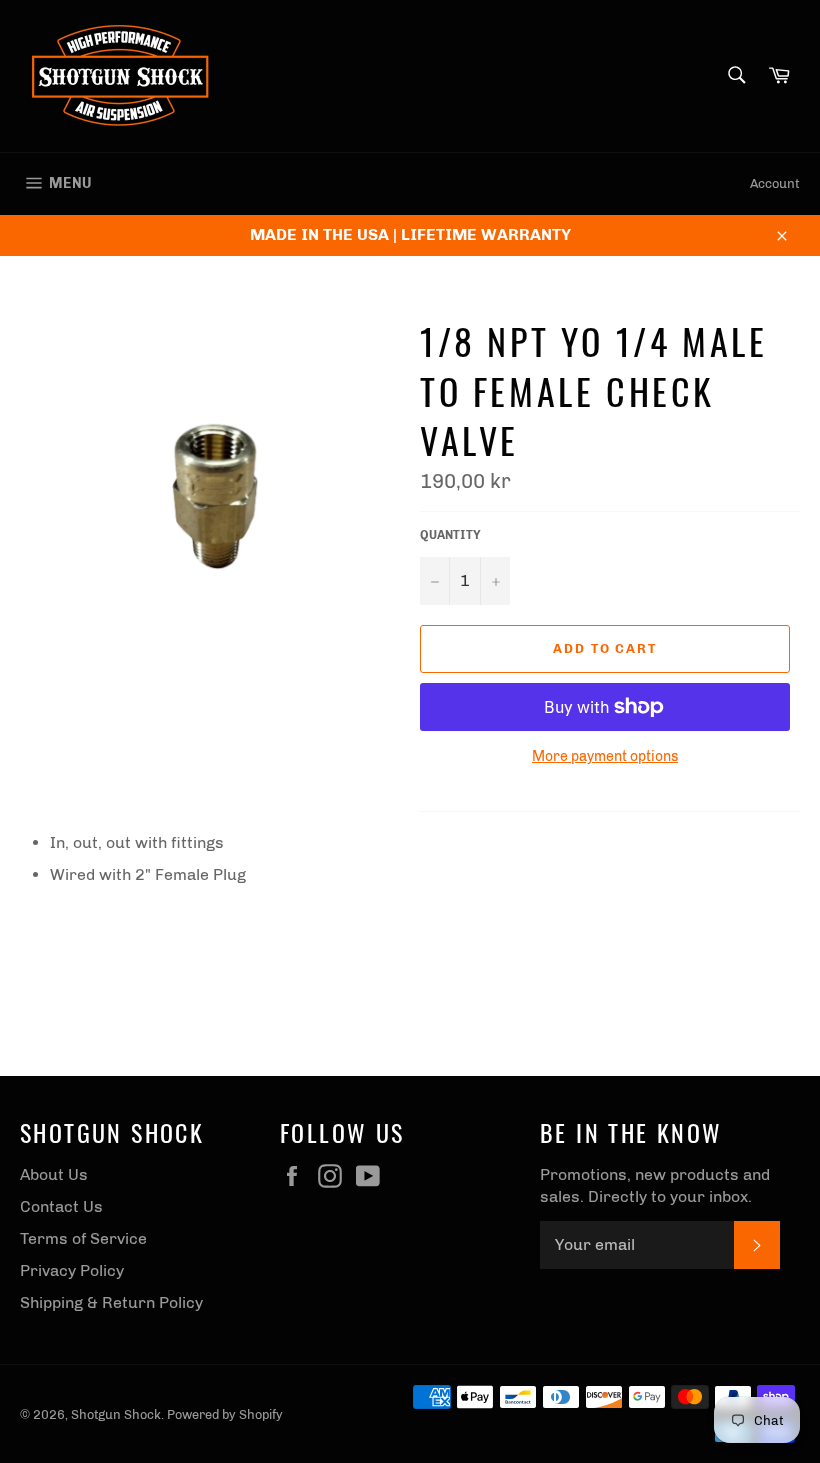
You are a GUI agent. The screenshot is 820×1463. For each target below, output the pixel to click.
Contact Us (61, 1206)
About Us (54, 1174)
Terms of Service (83, 1238)
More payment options (605, 756)
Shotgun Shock (116, 1414)
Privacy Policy (72, 1270)
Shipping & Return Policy (111, 1302)
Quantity (450, 535)
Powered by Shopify (225, 1414)
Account (775, 183)
